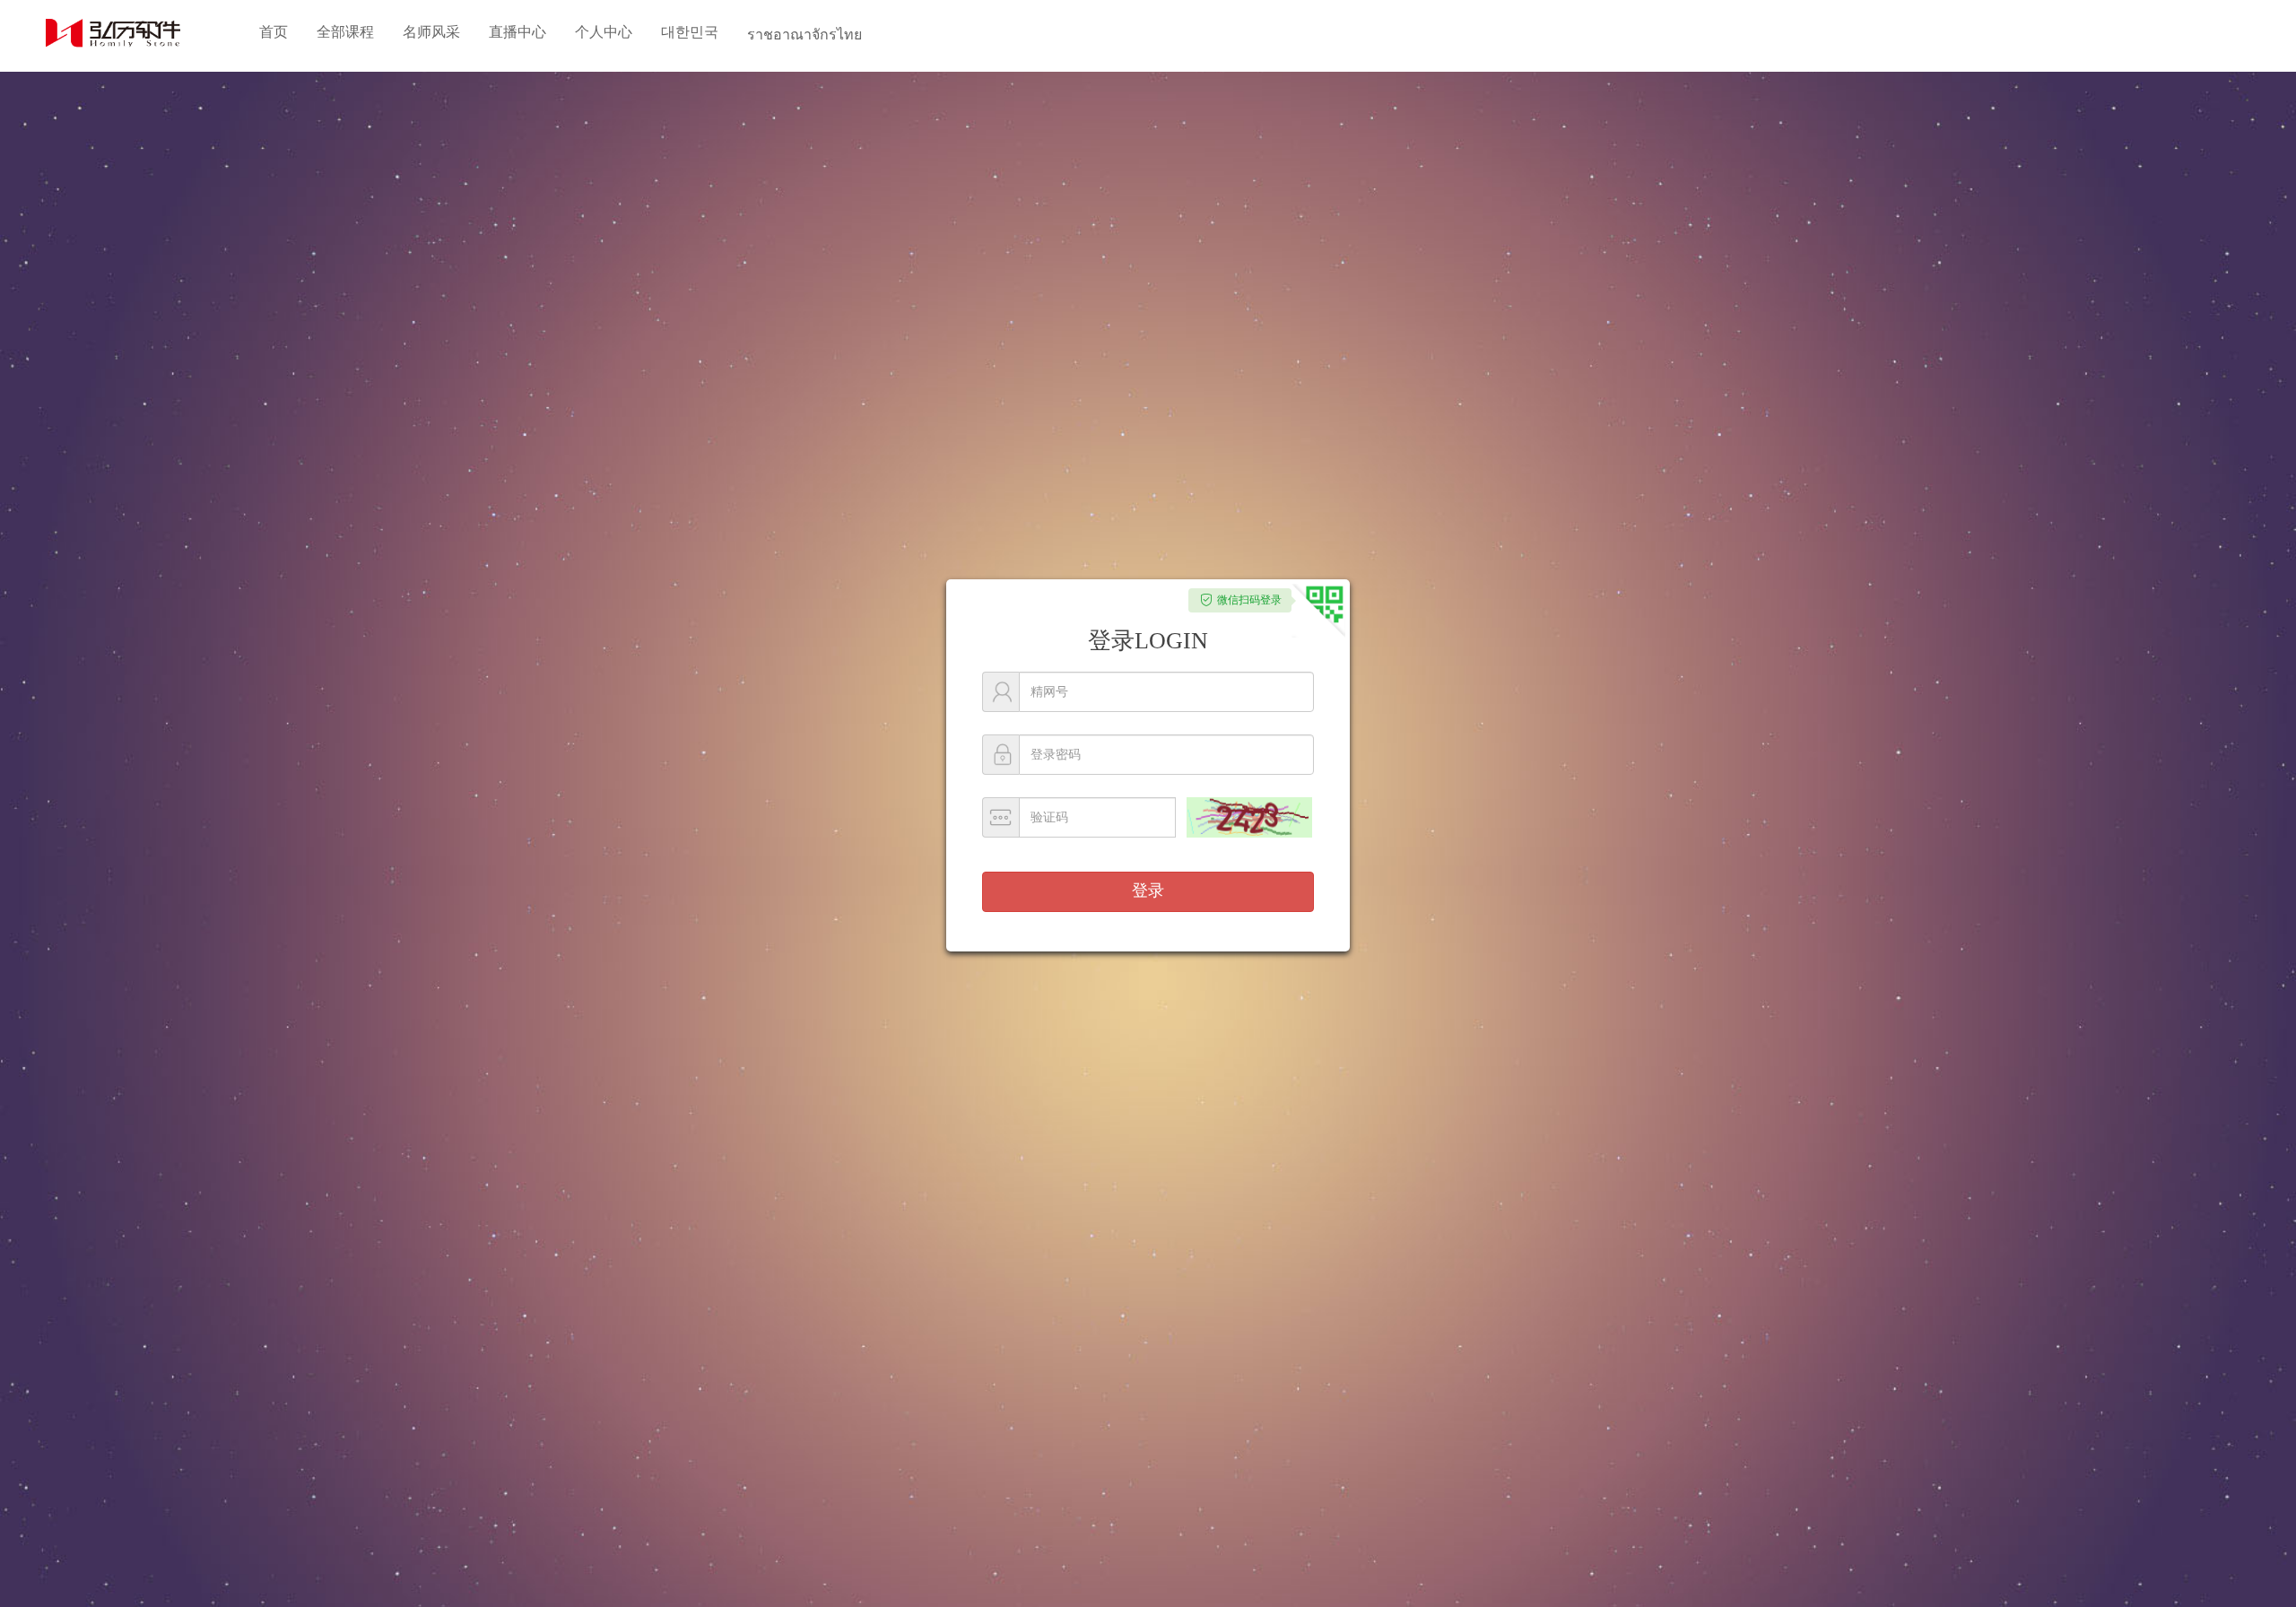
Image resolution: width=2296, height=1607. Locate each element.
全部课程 (345, 32)
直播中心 (517, 32)
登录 (1148, 890)
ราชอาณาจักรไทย (804, 35)
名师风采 (431, 32)
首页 (274, 32)
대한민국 (690, 32)
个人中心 (604, 32)
